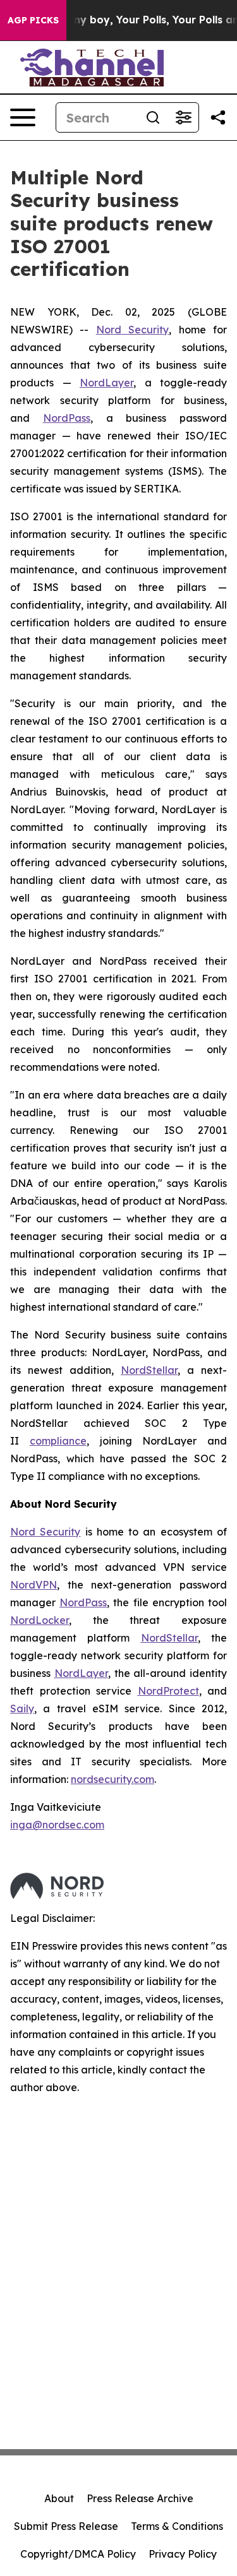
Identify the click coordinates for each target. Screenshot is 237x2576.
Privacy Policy (183, 2554)
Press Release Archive (140, 2498)
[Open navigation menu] (23, 117)
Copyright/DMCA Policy (78, 2554)
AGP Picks (33, 20)
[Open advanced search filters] (183, 117)
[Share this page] (218, 117)
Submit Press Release (66, 2526)
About (59, 2498)
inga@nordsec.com (57, 1825)
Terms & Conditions (177, 2526)
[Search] (153, 117)
